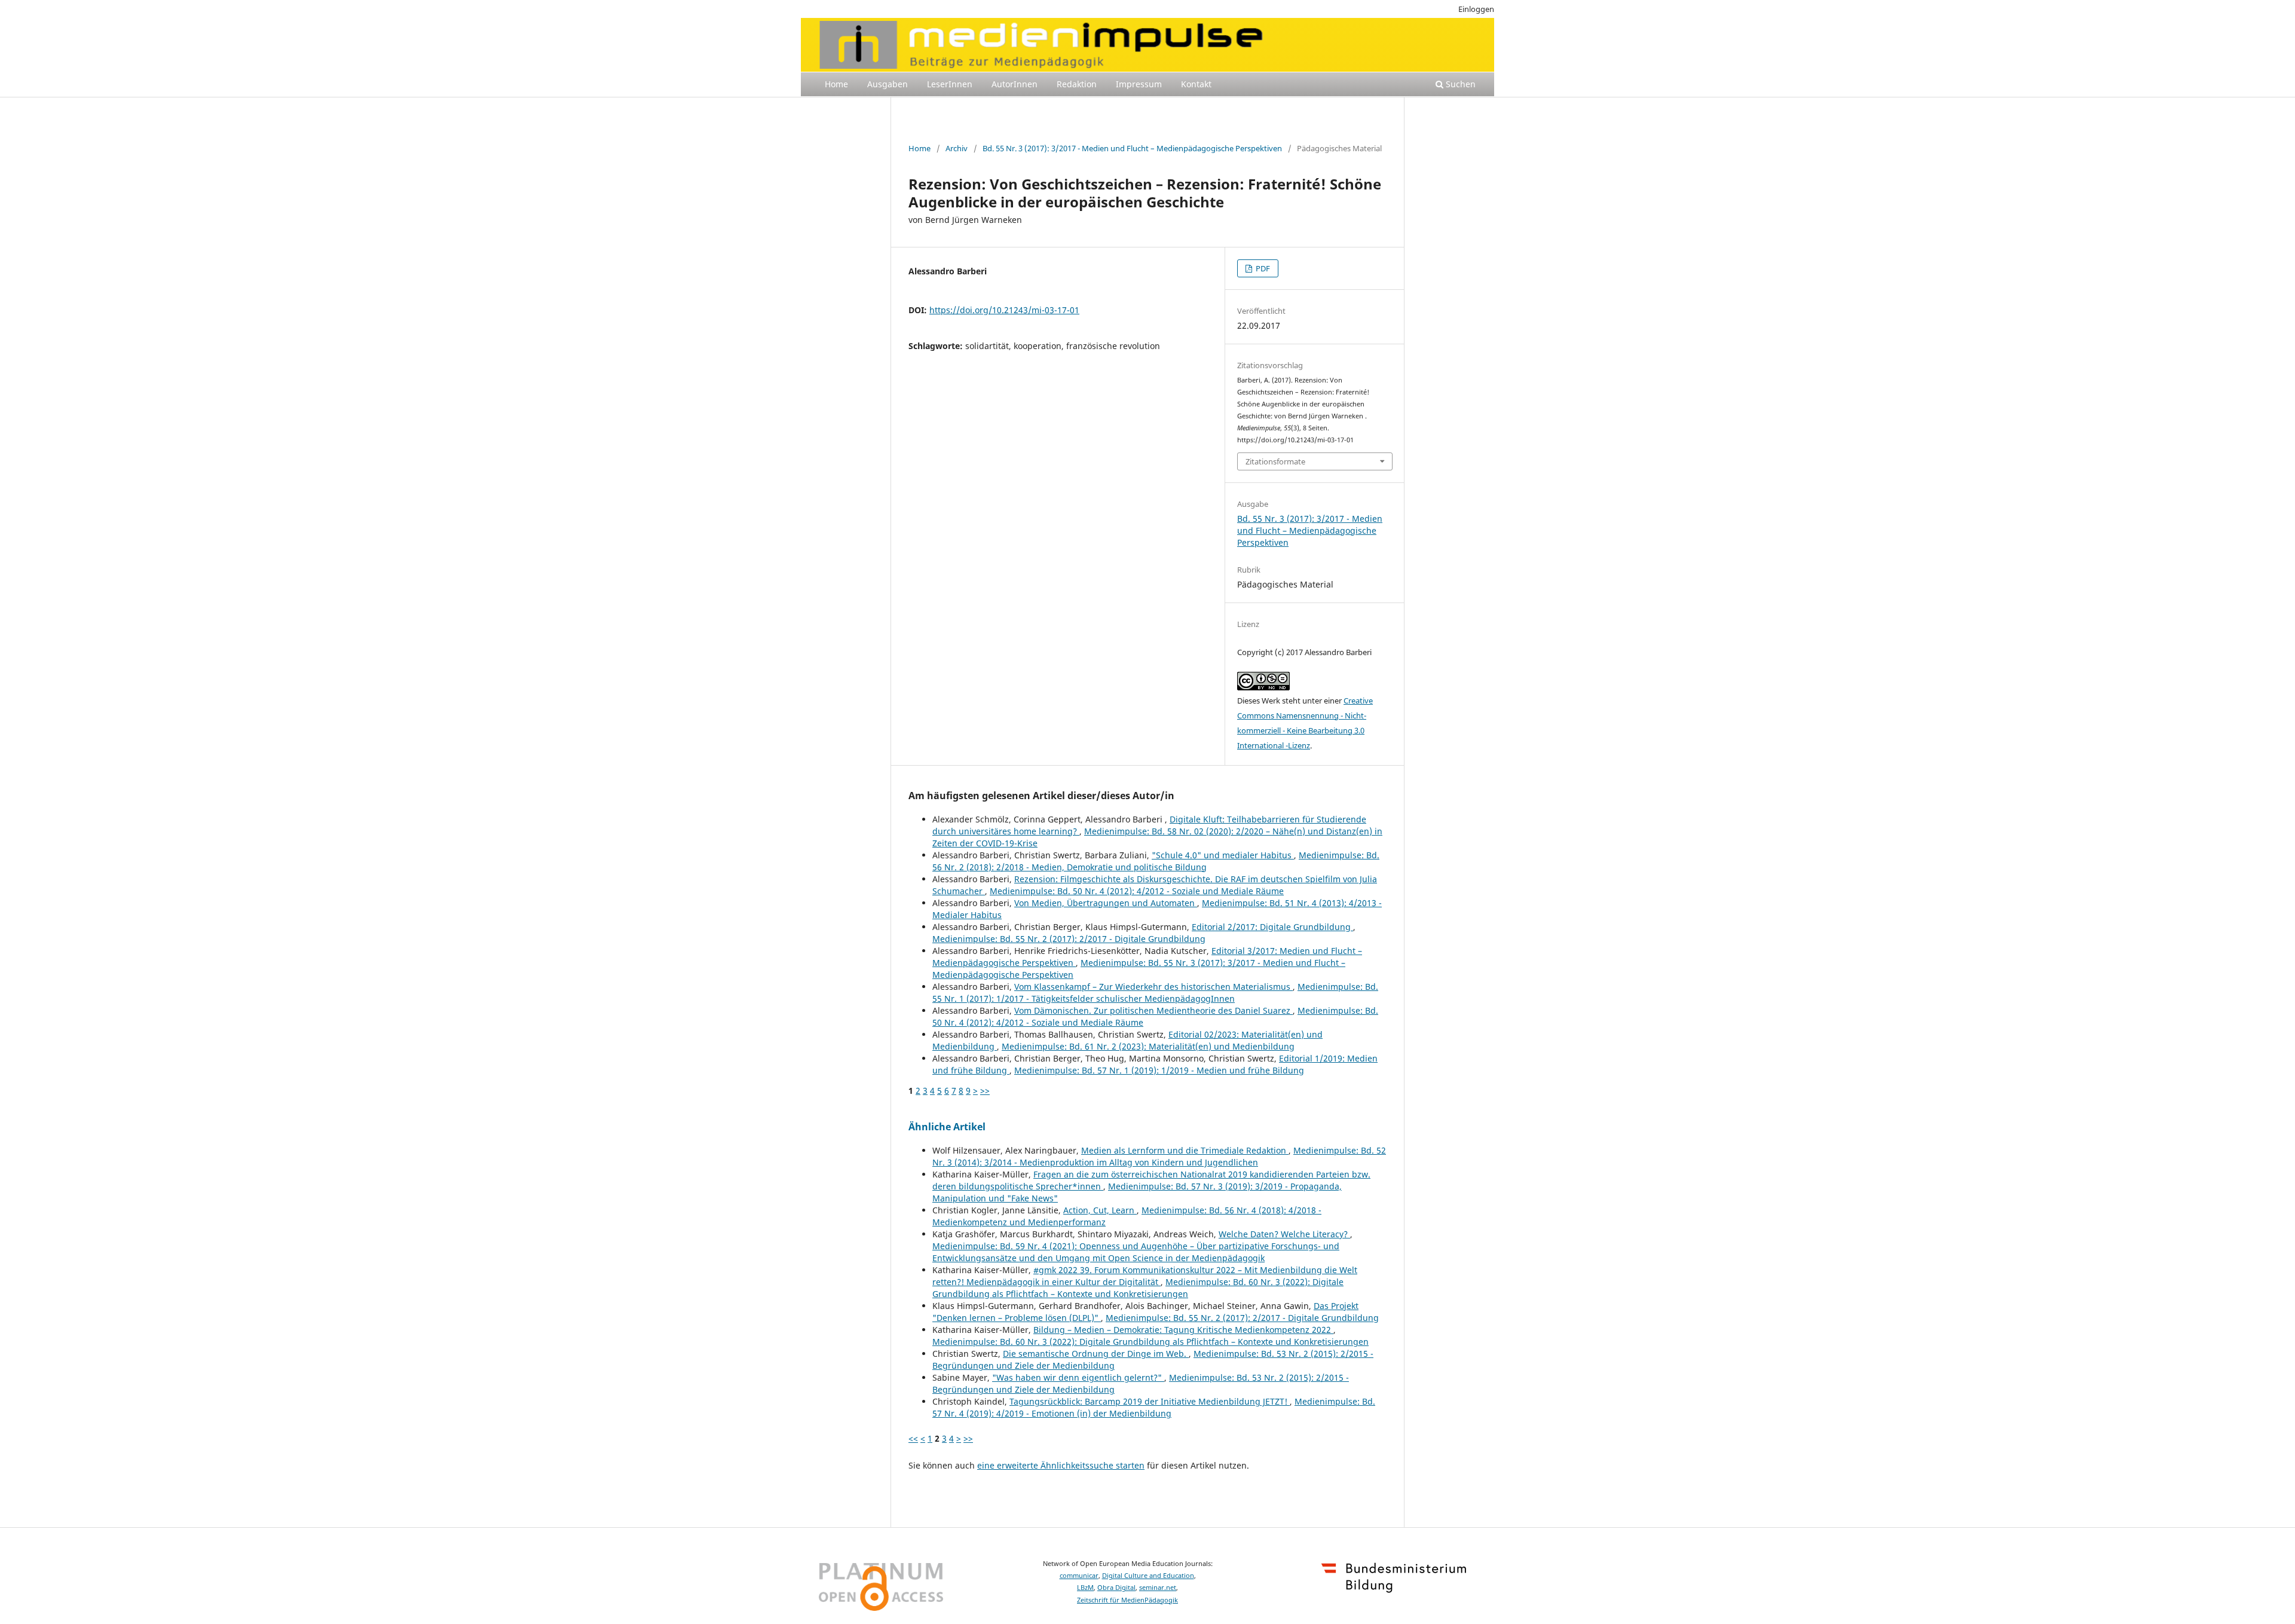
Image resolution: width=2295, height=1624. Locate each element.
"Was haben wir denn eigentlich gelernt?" (1078, 1377)
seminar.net (1158, 1588)
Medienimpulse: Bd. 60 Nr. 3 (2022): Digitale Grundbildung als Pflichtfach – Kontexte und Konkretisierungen (1138, 1288)
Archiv (957, 148)
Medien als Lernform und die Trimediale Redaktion (1185, 1150)
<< (913, 1438)
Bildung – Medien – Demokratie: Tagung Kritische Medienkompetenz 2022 (1183, 1330)
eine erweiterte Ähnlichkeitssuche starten (1061, 1465)
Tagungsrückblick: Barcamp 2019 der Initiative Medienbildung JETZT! (1150, 1401)
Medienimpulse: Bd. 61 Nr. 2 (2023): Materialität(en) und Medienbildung (1148, 1046)
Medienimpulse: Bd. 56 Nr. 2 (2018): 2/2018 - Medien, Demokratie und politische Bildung (1156, 861)
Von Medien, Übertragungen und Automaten (1106, 903)
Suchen (1459, 84)
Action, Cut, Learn (1100, 1210)
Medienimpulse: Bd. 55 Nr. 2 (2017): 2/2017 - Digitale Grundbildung (1069, 939)
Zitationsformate (1275, 461)
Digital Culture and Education (1148, 1576)
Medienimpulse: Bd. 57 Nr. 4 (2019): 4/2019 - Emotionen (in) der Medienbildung (1154, 1407)
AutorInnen (1015, 84)
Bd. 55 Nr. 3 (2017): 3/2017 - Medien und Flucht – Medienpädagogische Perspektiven (1132, 148)
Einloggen (1476, 9)
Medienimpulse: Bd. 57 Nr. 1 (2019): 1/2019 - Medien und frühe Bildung (1159, 1070)
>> (985, 1091)
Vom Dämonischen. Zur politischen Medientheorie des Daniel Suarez (1153, 1010)
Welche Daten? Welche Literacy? (1284, 1234)
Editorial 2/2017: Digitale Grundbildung (1272, 927)
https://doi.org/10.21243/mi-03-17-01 (1004, 310)
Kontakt (1196, 84)
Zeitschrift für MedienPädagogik (1127, 1600)
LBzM (1085, 1588)
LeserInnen (950, 84)
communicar (1079, 1576)
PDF (1262, 268)
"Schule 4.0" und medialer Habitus (1223, 855)
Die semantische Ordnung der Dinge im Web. (1096, 1354)
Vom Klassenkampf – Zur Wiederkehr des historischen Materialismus (1153, 987)
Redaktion (1077, 84)
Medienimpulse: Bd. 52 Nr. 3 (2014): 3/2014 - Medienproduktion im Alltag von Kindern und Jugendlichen (1159, 1156)
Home (836, 84)
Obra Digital (1116, 1588)
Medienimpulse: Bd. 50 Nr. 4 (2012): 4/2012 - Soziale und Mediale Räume (1137, 891)
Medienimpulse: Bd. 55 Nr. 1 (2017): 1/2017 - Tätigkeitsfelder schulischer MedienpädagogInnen (1155, 993)
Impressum (1139, 84)
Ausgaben (888, 84)
